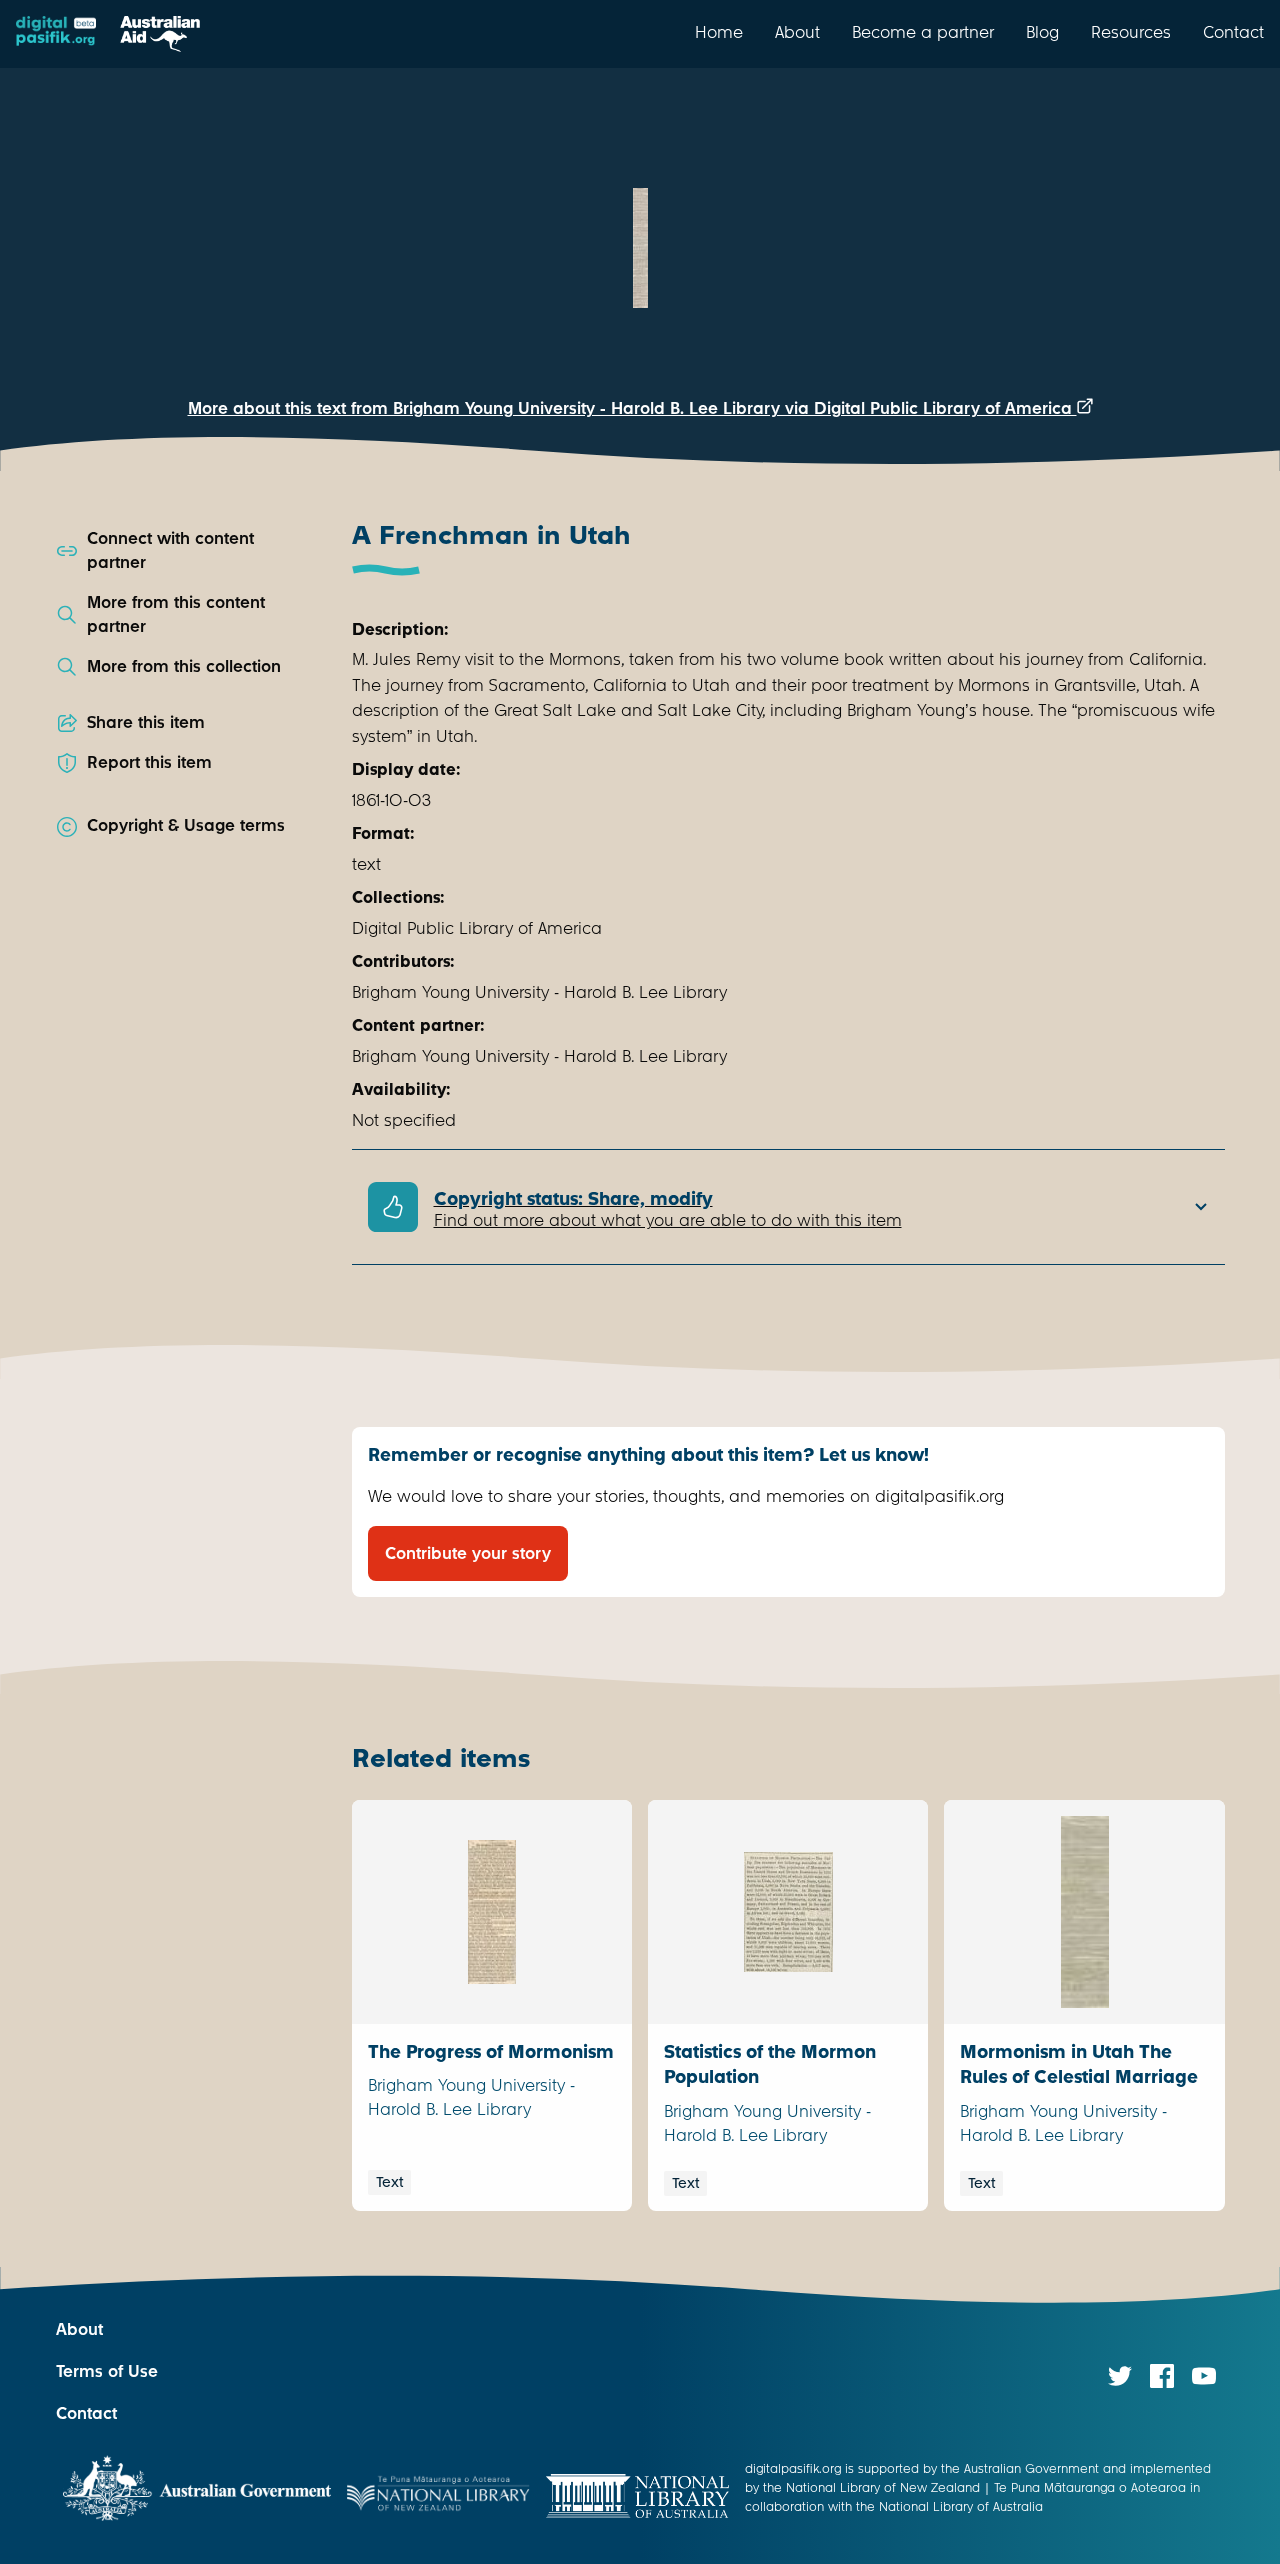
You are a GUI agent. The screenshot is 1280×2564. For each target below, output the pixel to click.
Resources (1131, 32)
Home (719, 32)
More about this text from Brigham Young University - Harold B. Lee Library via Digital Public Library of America (632, 408)
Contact (1233, 32)
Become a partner (923, 32)
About (797, 32)
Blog (1042, 32)
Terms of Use (107, 2371)
